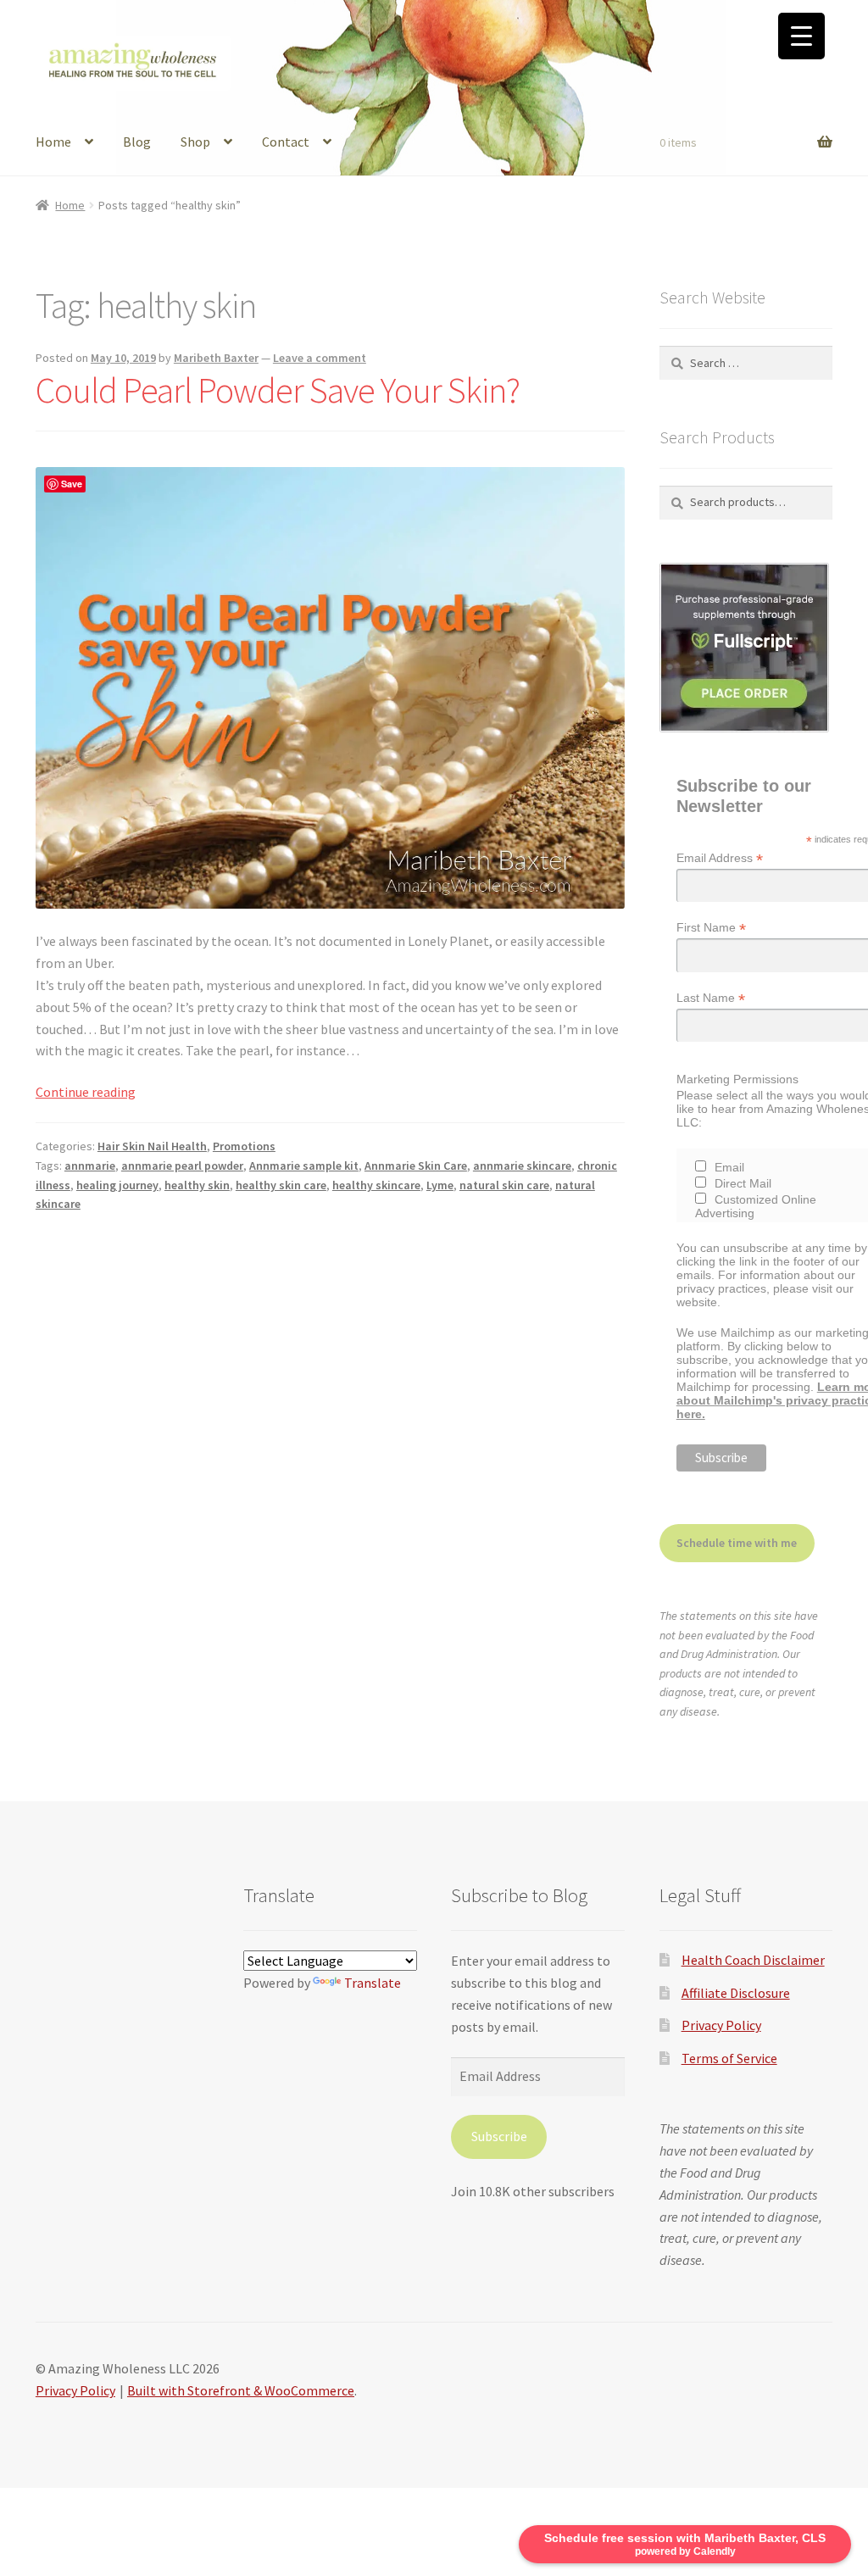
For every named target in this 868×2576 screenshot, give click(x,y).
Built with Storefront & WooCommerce (241, 2390)
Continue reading (86, 1092)
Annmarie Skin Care (416, 1166)
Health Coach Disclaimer (753, 1960)
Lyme (440, 1185)
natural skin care (504, 1185)
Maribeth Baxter (216, 358)
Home (53, 142)
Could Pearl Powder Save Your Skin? (278, 390)
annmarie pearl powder (182, 1166)
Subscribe (499, 2136)
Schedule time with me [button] (737, 1543)
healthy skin (197, 1185)
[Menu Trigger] (801, 36)
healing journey (117, 1185)
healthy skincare (376, 1185)
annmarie (90, 1166)
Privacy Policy (721, 2025)
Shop (195, 142)
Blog (137, 142)
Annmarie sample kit (304, 1166)
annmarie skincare (522, 1166)
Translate (373, 1983)
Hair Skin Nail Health (152, 1146)
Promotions (244, 1146)
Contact (286, 142)
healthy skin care (281, 1185)
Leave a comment (320, 358)
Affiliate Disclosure (736, 1993)
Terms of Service (729, 2058)
